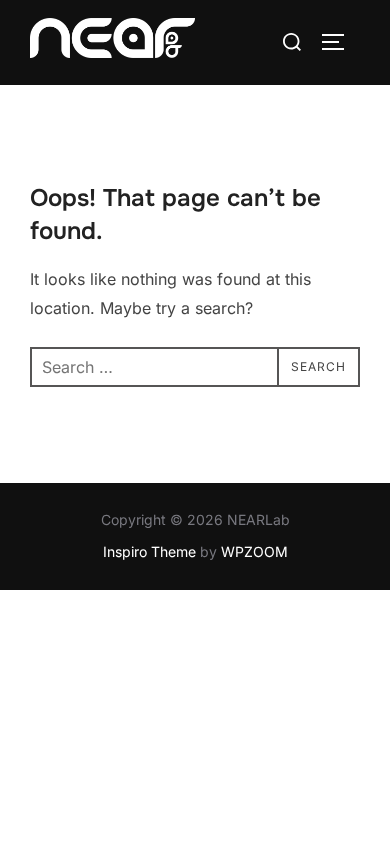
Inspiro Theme (149, 551)
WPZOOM (254, 551)
